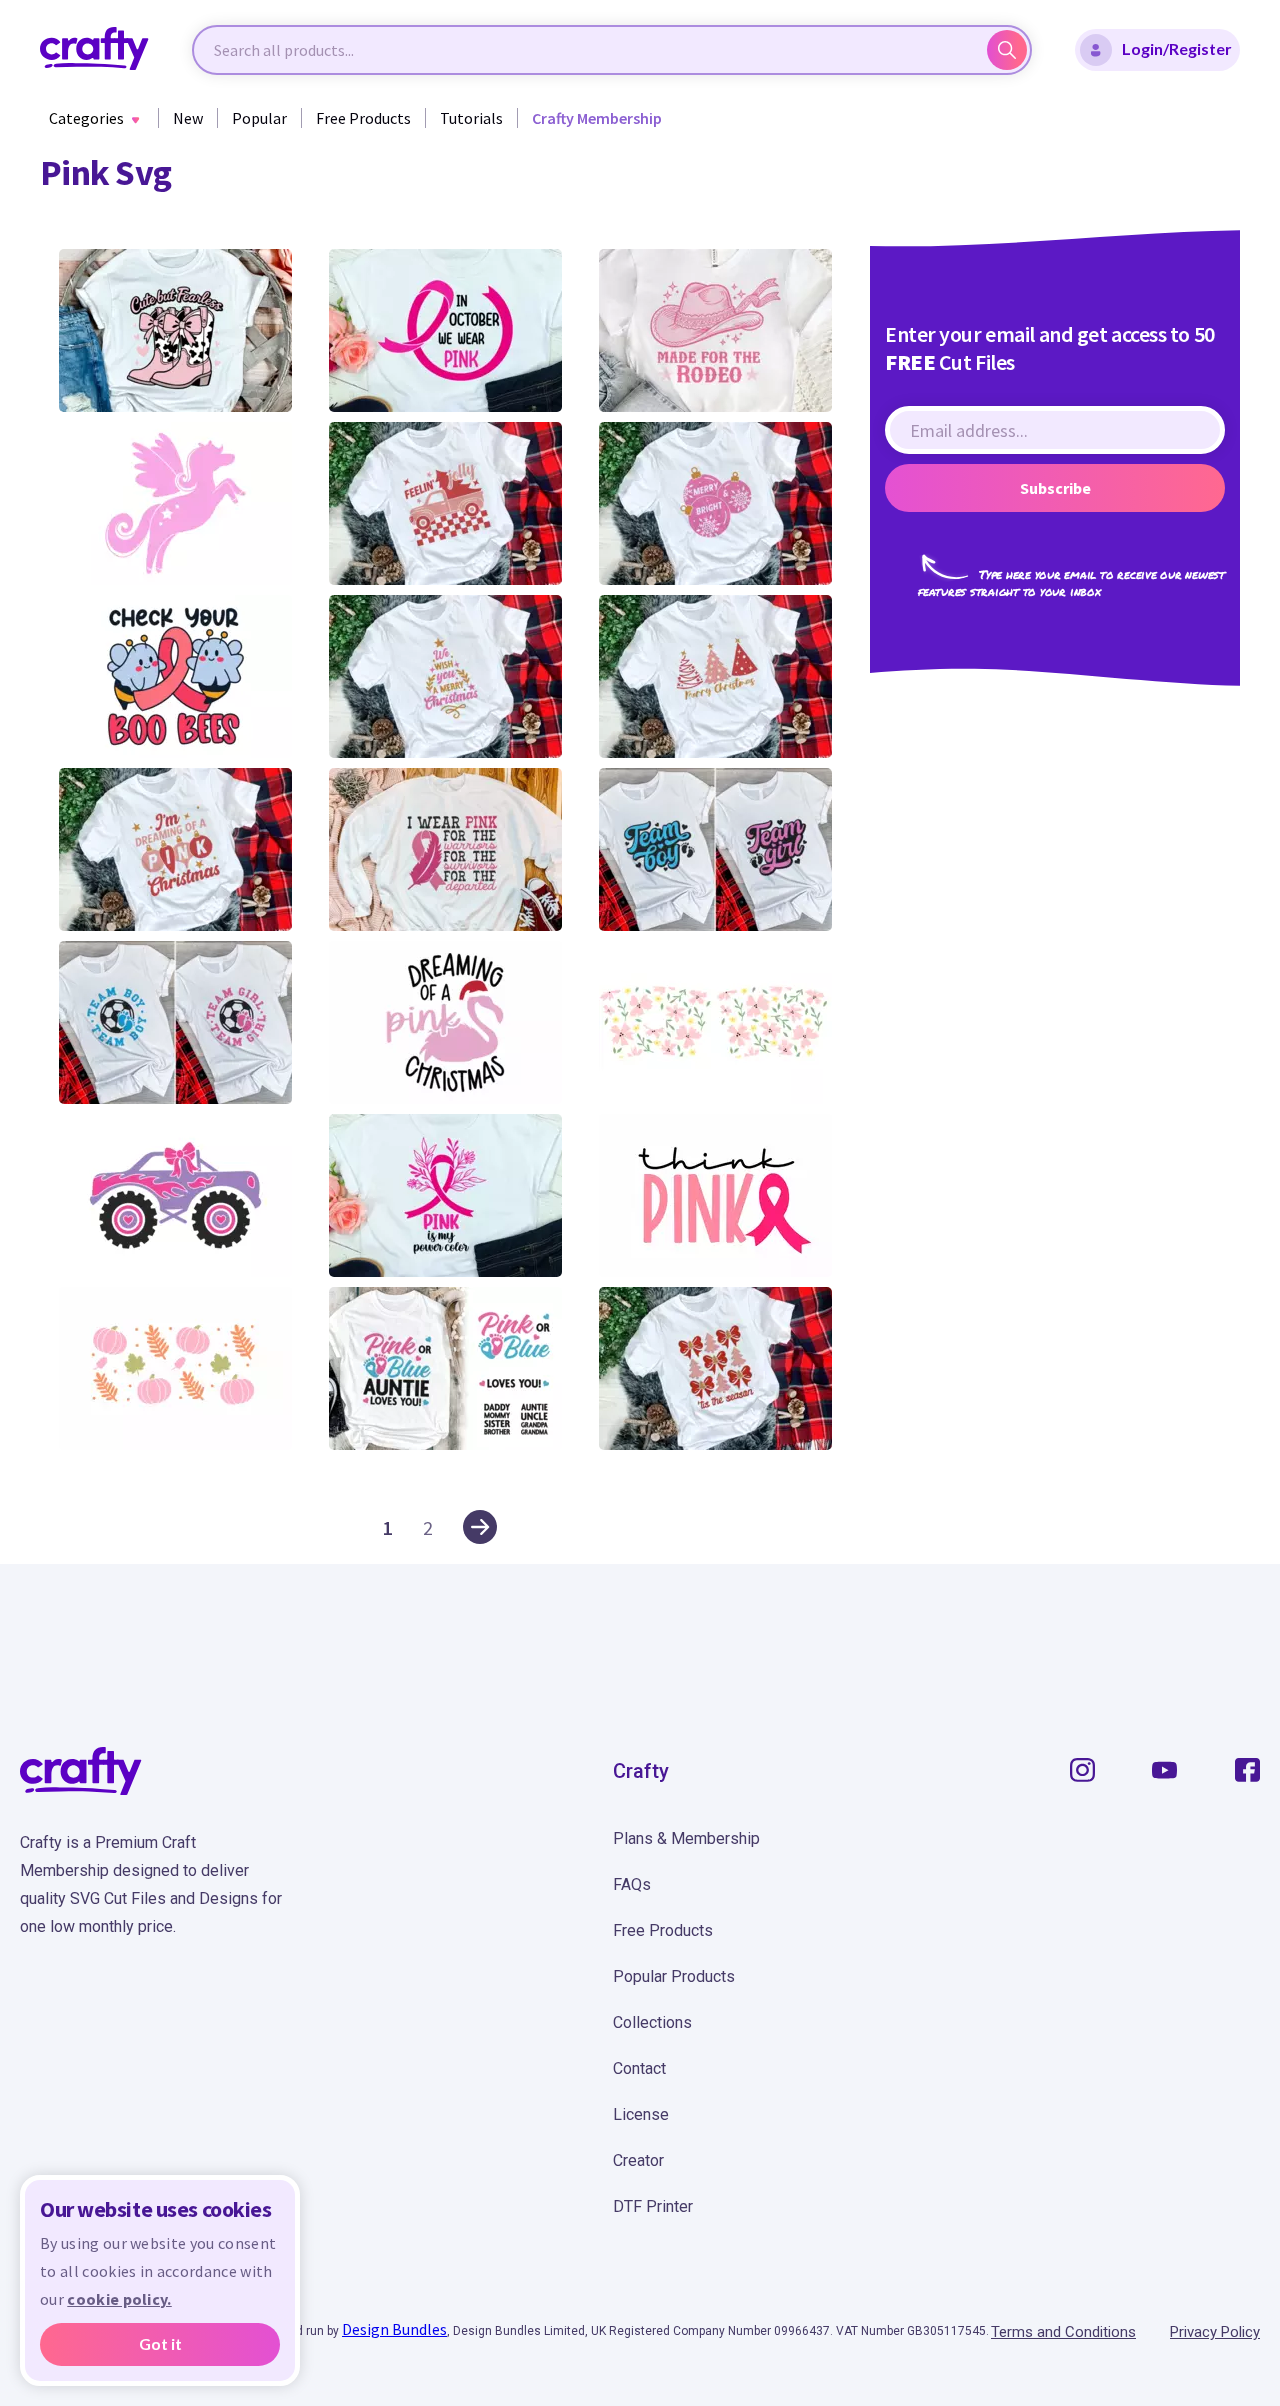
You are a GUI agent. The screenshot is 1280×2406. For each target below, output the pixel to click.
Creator (638, 2160)
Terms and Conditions (1063, 2332)
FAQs (632, 1884)
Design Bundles (394, 2329)
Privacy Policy (1215, 2332)
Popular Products (674, 1976)
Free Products (363, 118)
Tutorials (471, 118)
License (641, 2114)
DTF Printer (653, 2206)
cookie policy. (119, 2299)
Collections (652, 2022)
